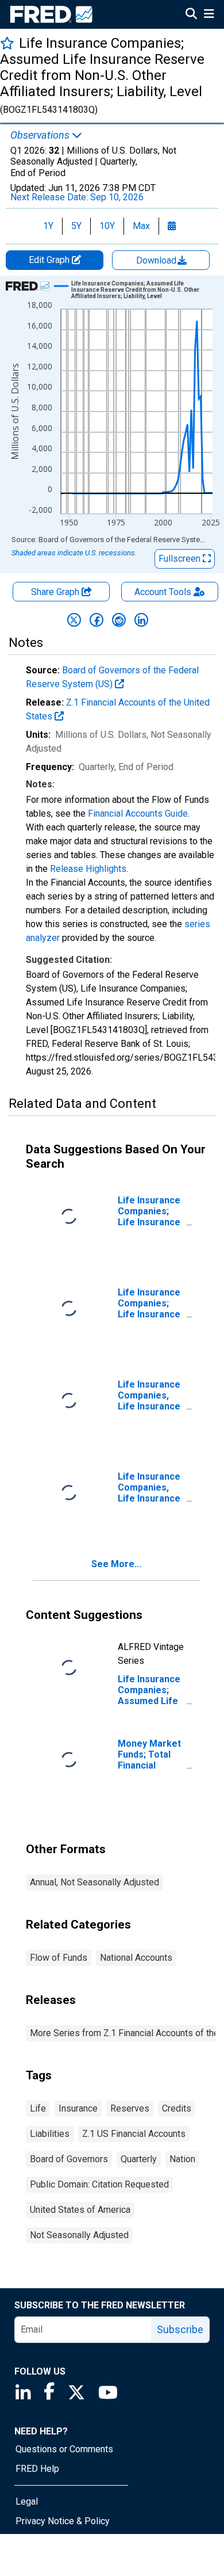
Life (38, 2108)
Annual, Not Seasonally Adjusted (94, 1882)
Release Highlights (88, 869)
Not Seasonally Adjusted (79, 2235)
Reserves (130, 2108)
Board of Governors (69, 2159)
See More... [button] (116, 1564)
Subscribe (180, 2329)
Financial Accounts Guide (138, 813)
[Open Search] (191, 15)
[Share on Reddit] (119, 620)
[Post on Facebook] (96, 620)
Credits (177, 2108)
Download (157, 260)
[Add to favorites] (7, 43)
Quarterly (139, 2159)
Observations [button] (41, 135)
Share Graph (56, 592)
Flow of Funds (59, 1958)
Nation (182, 2159)
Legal (27, 2501)
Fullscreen (181, 559)
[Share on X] (74, 620)
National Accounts (136, 1958)
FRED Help (37, 2469)
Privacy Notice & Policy (63, 2521)
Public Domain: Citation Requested (99, 2184)
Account (163, 592)
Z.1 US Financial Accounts (134, 2134)
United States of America (80, 2210)
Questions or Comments (64, 2449)
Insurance (78, 2108)
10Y (107, 226)
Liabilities (50, 2134)
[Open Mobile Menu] (209, 15)
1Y (48, 226)
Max (141, 226)
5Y (76, 226)
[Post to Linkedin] (141, 620)
